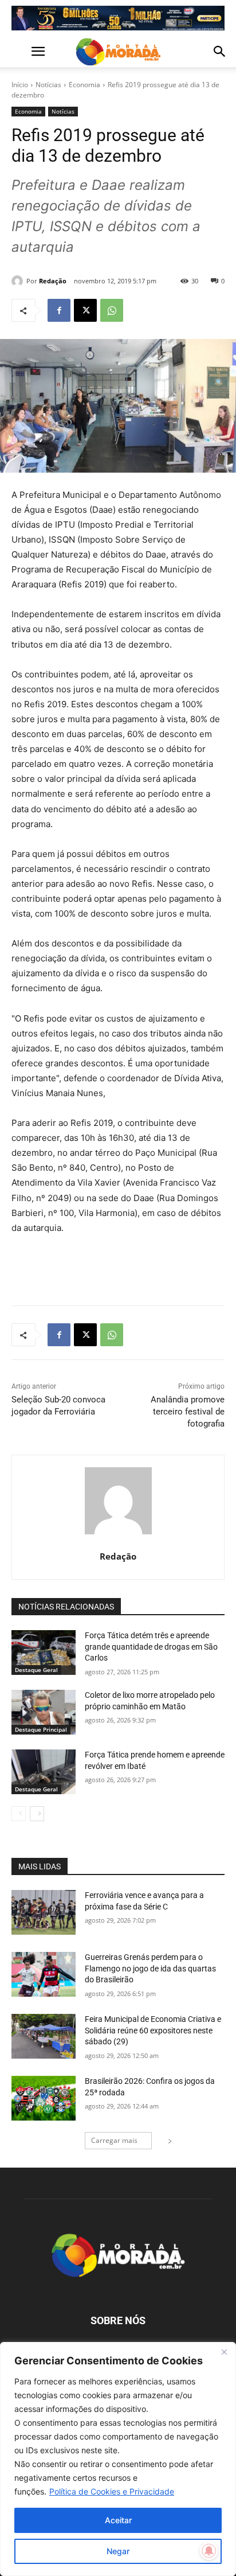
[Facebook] (59, 310)
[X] (85, 310)
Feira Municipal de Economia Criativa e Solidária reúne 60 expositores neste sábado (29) (153, 2030)
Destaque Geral (36, 1670)
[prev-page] (19, 1814)
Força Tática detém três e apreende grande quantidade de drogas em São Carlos (151, 1646)
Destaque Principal (41, 1729)
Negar (118, 2551)
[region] (118, 2459)
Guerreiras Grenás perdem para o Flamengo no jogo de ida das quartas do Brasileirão (150, 1968)
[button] (19, 52)
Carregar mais (114, 2140)
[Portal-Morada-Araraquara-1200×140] (118, 18)
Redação (53, 281)
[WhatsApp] (112, 310)
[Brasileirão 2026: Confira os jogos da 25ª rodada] (44, 2098)
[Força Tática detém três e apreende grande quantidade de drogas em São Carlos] (44, 1653)
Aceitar (118, 2520)
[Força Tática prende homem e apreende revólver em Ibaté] (44, 1772)
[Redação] (19, 281)
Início (20, 85)
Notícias (48, 85)
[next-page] (37, 1814)
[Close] (224, 2352)
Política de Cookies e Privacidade (112, 2491)
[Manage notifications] (209, 2551)
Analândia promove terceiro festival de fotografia (188, 1412)
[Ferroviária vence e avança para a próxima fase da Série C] (44, 1912)
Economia (84, 85)
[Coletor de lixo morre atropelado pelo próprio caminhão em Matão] (44, 1712)
